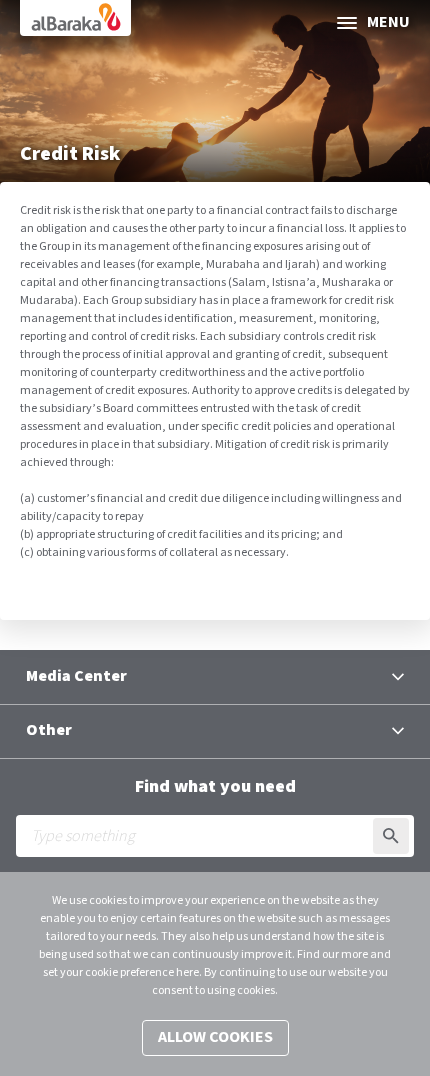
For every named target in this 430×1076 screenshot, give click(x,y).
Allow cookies (215, 1037)
